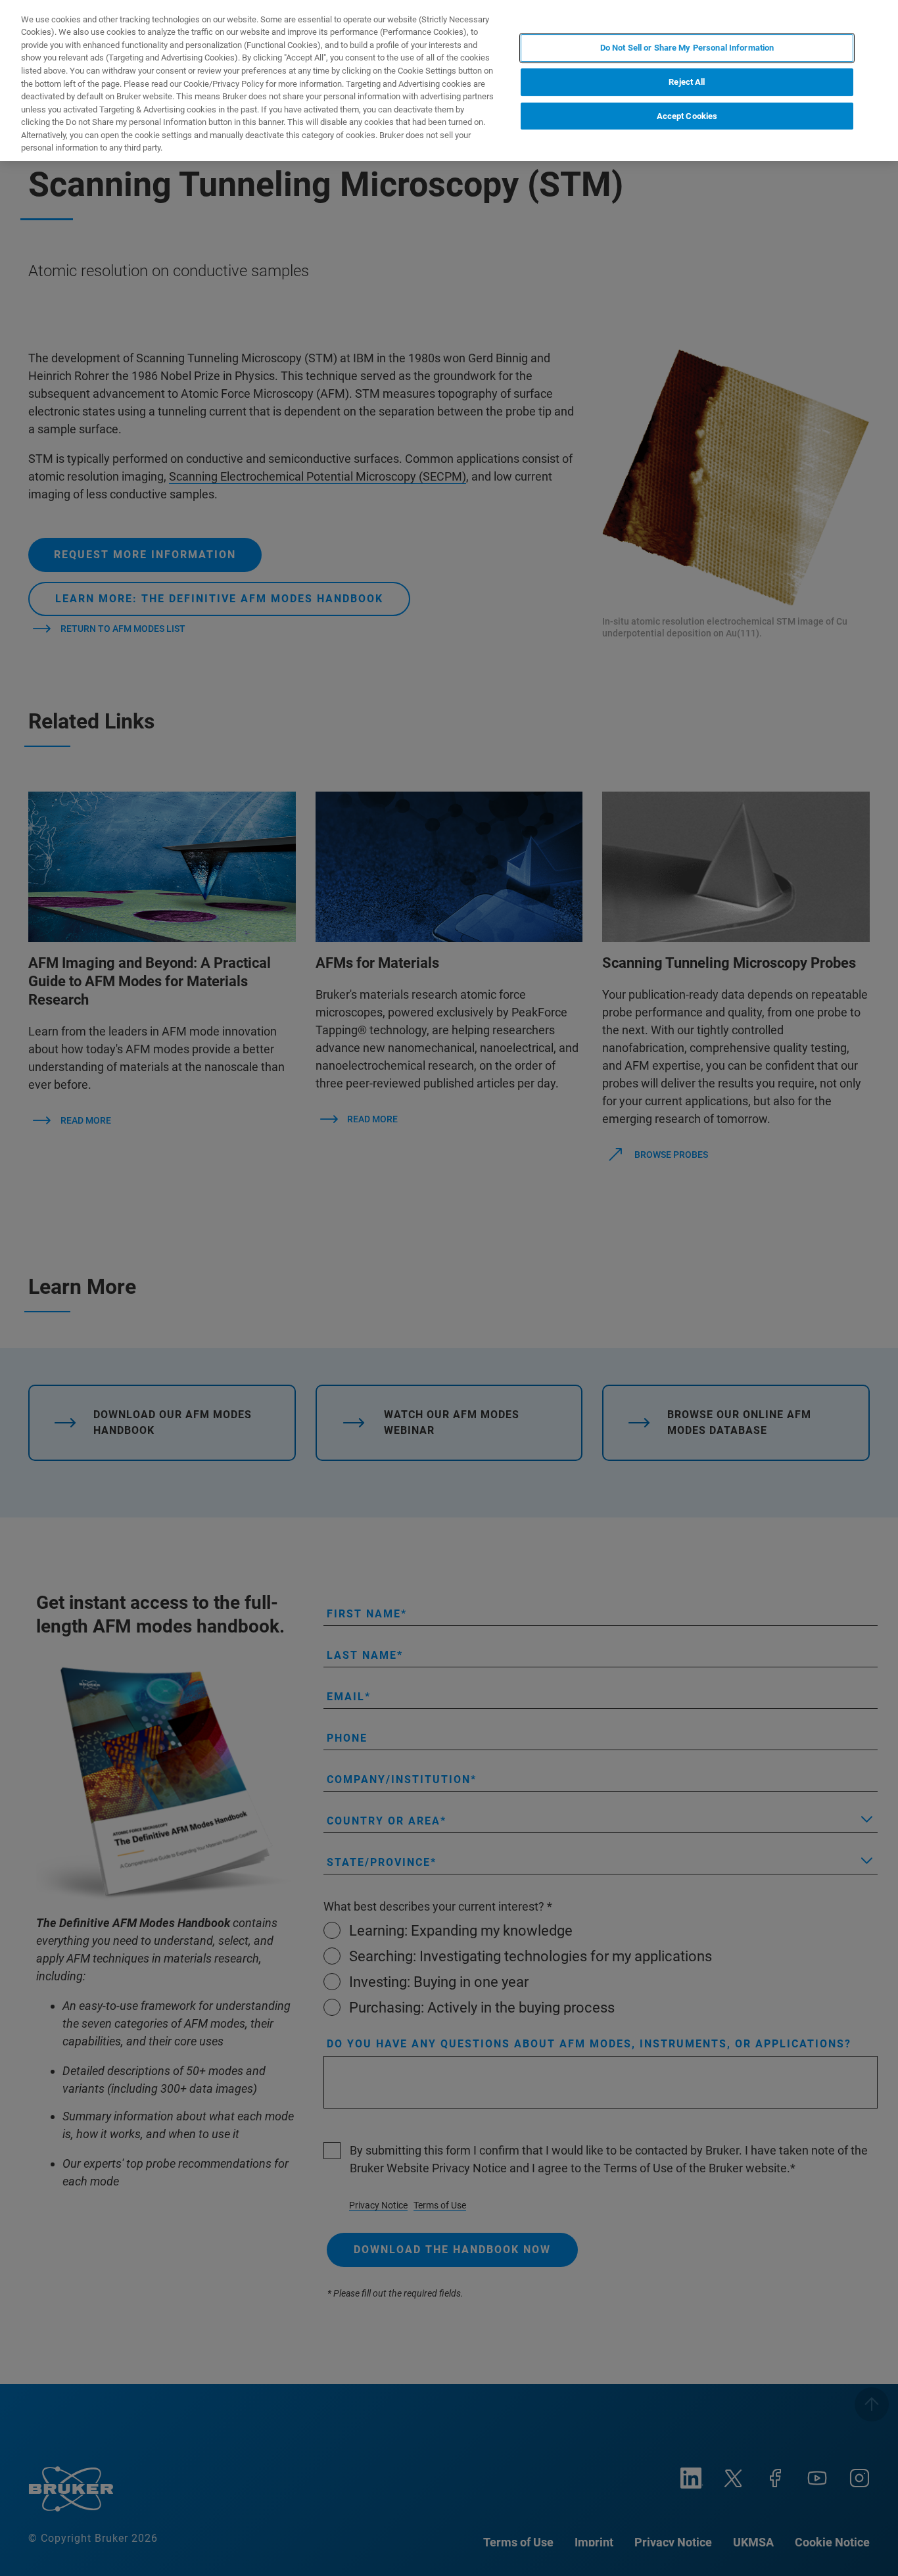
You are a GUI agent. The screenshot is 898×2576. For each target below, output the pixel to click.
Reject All (687, 82)
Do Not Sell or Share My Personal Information (687, 48)
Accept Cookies (687, 116)
